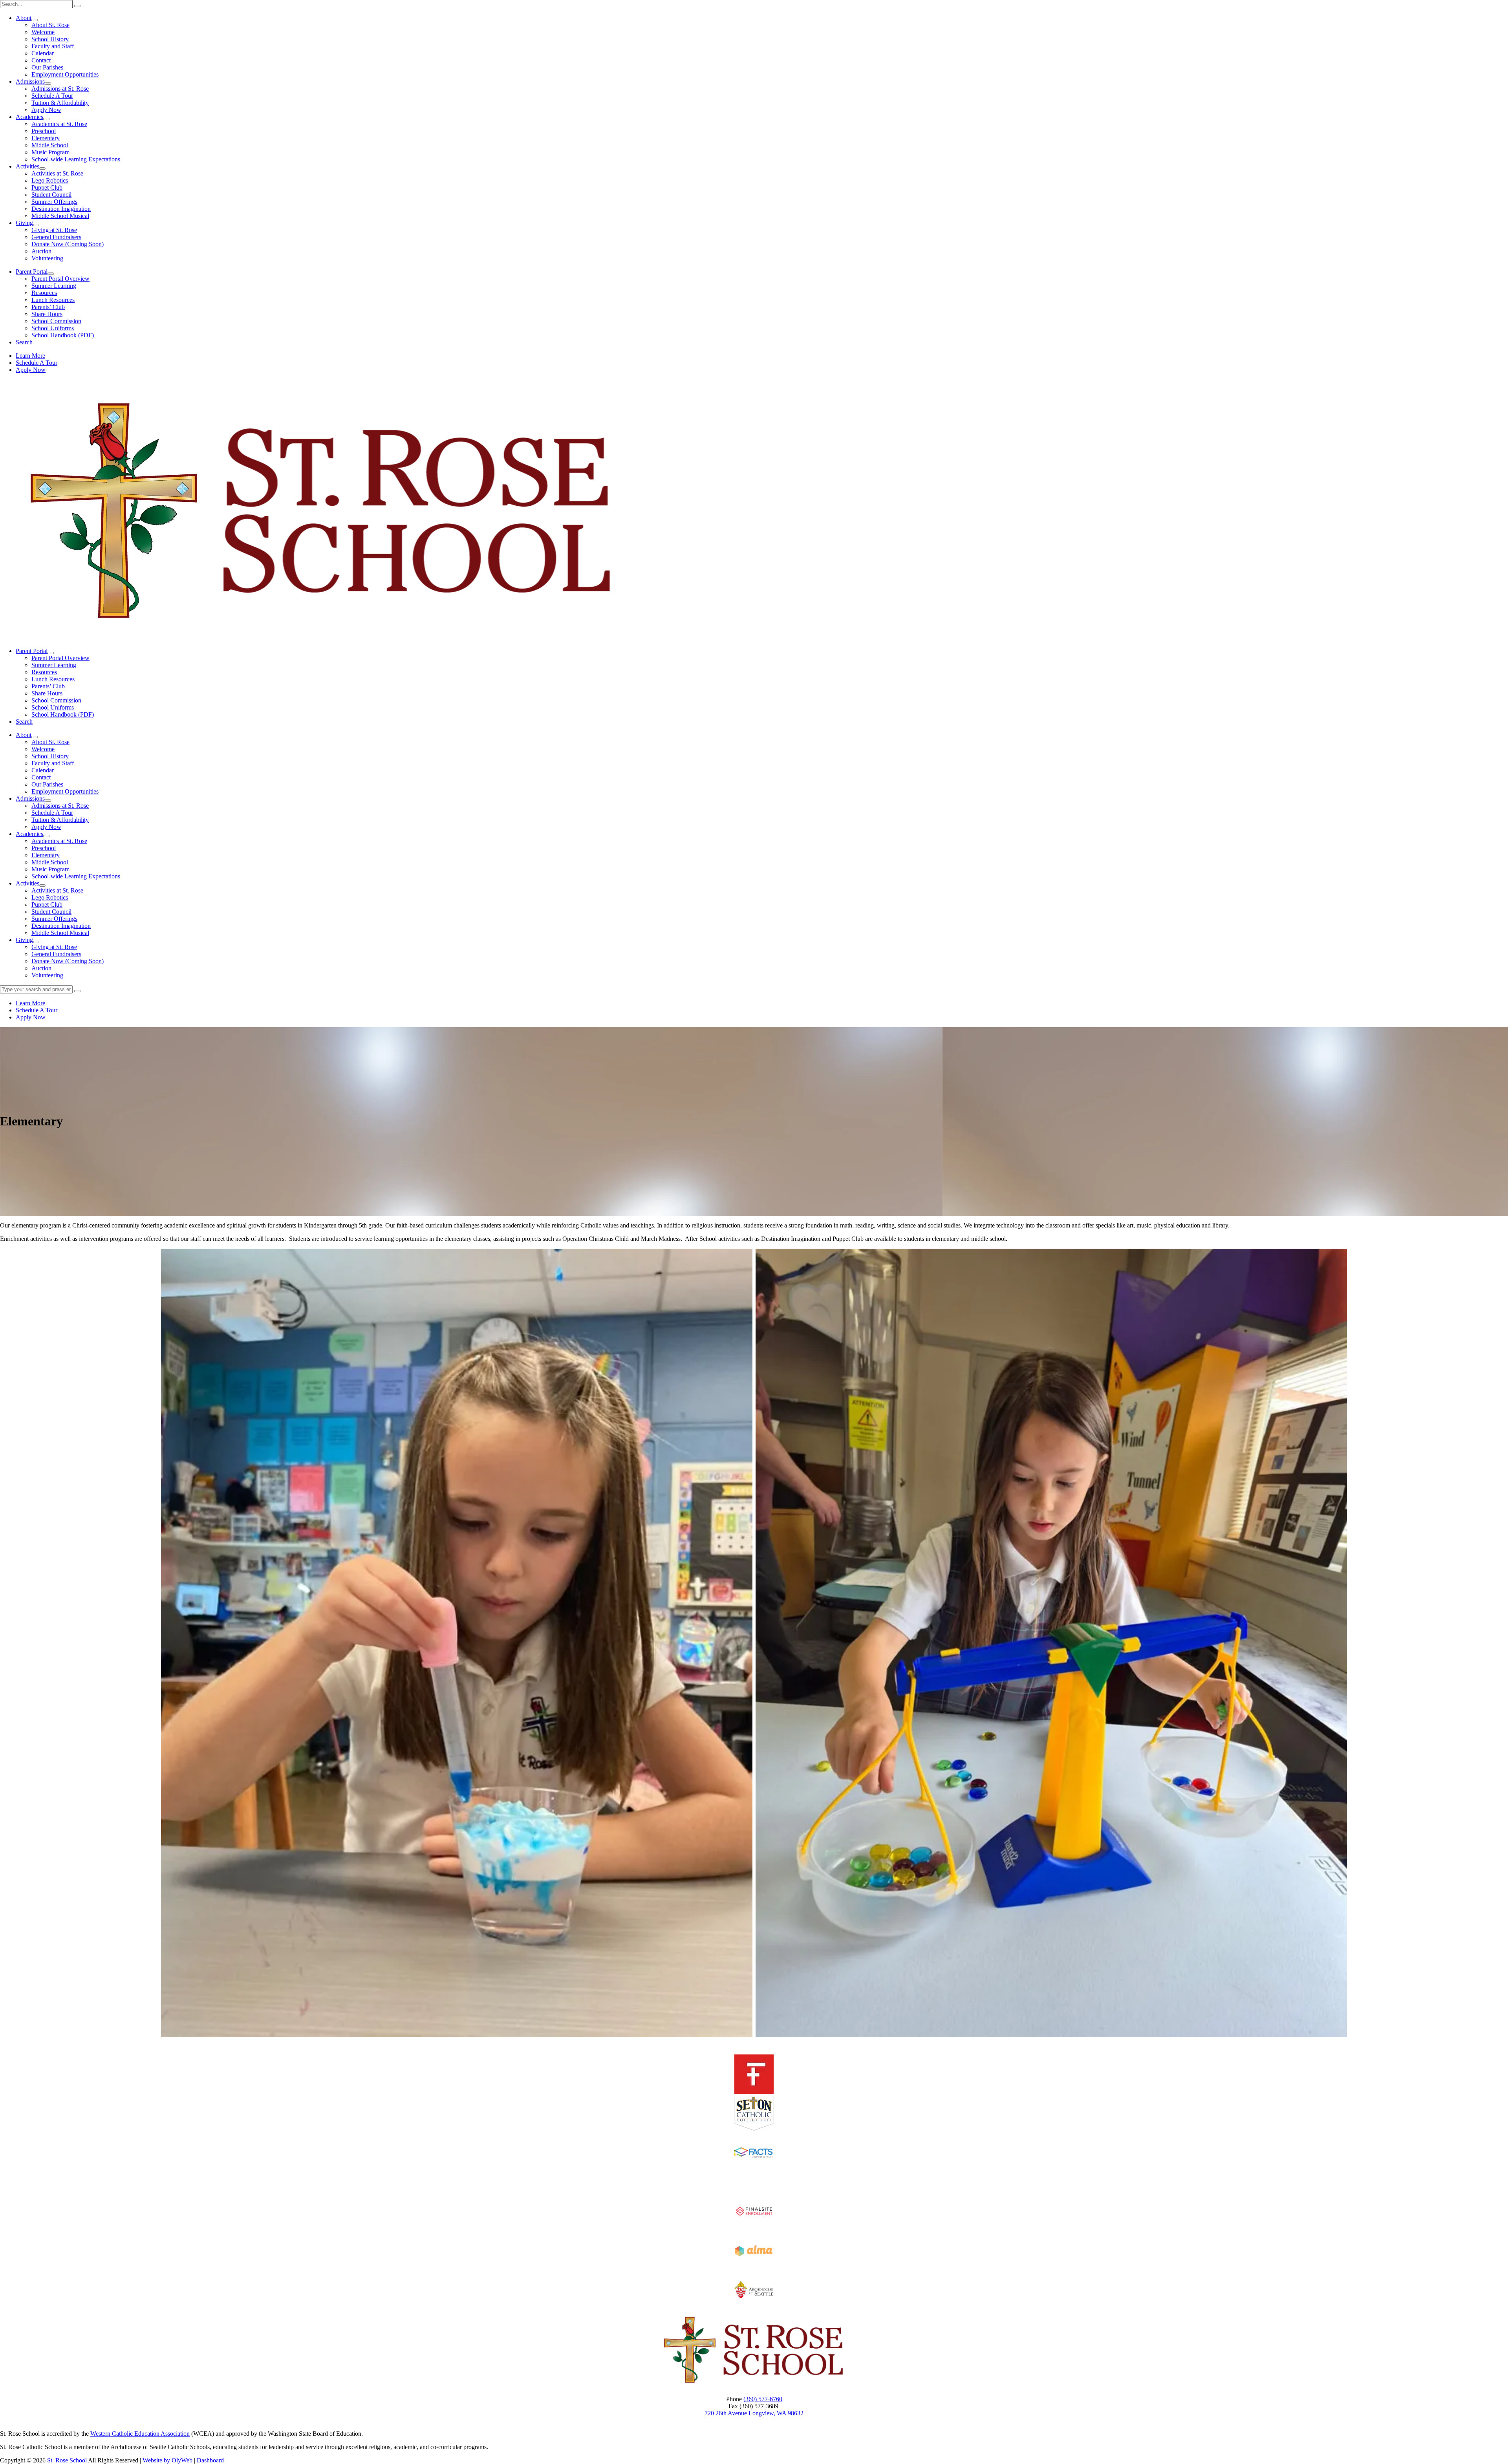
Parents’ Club (48, 307)
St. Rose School (67, 2460)
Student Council (51, 195)
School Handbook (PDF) (63, 335)
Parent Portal (32, 272)
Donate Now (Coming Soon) (68, 244)
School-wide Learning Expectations (76, 159)
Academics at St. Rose (59, 124)
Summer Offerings (54, 202)
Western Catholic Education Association (140, 2434)
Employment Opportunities (65, 74)
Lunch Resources (53, 300)
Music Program (50, 152)
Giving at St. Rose (54, 230)
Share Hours (47, 314)
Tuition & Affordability (60, 103)
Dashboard (210, 2460)
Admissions (30, 81)
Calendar (43, 53)
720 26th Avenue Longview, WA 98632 (754, 2413)
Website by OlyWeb (168, 2460)
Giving (24, 223)
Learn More (30, 356)
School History (50, 39)
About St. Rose (50, 25)
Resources (44, 293)
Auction (41, 251)
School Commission (56, 321)
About (24, 18)
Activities (27, 166)
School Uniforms (53, 328)
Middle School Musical (60, 216)
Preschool (44, 131)
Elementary (46, 138)
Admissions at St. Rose (60, 89)
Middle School (50, 145)
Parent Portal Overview (60, 279)
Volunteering (47, 258)
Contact (41, 60)
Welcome (43, 32)
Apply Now (46, 110)
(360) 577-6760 (763, 2399)
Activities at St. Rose (57, 173)
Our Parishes (47, 67)
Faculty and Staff (53, 46)
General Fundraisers (56, 237)
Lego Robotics (50, 180)
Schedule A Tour (52, 96)
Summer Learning (54, 286)
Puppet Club (47, 187)
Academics (29, 117)
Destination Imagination (61, 209)
